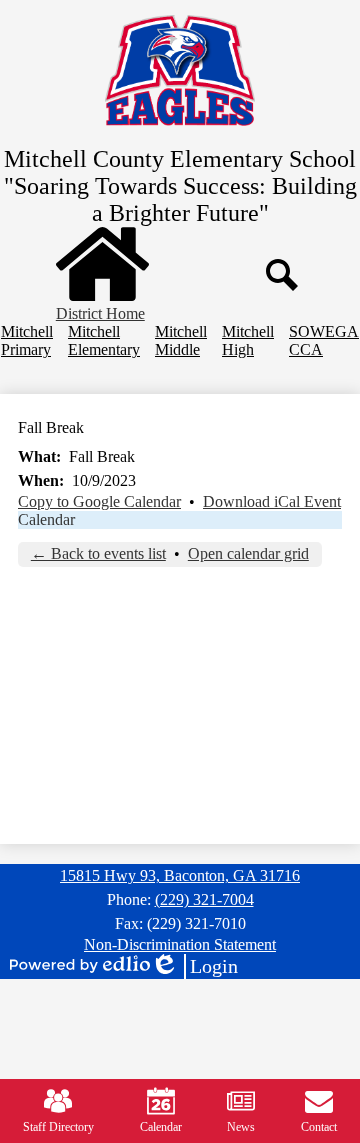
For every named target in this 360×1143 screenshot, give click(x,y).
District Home (100, 313)
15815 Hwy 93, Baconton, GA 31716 (180, 875)
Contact (319, 1127)
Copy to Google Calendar (99, 501)
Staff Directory (58, 1127)
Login (194, 967)
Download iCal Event (272, 501)
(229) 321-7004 (204, 899)
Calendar (46, 519)
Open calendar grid (248, 553)
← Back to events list (98, 553)
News (241, 1127)
